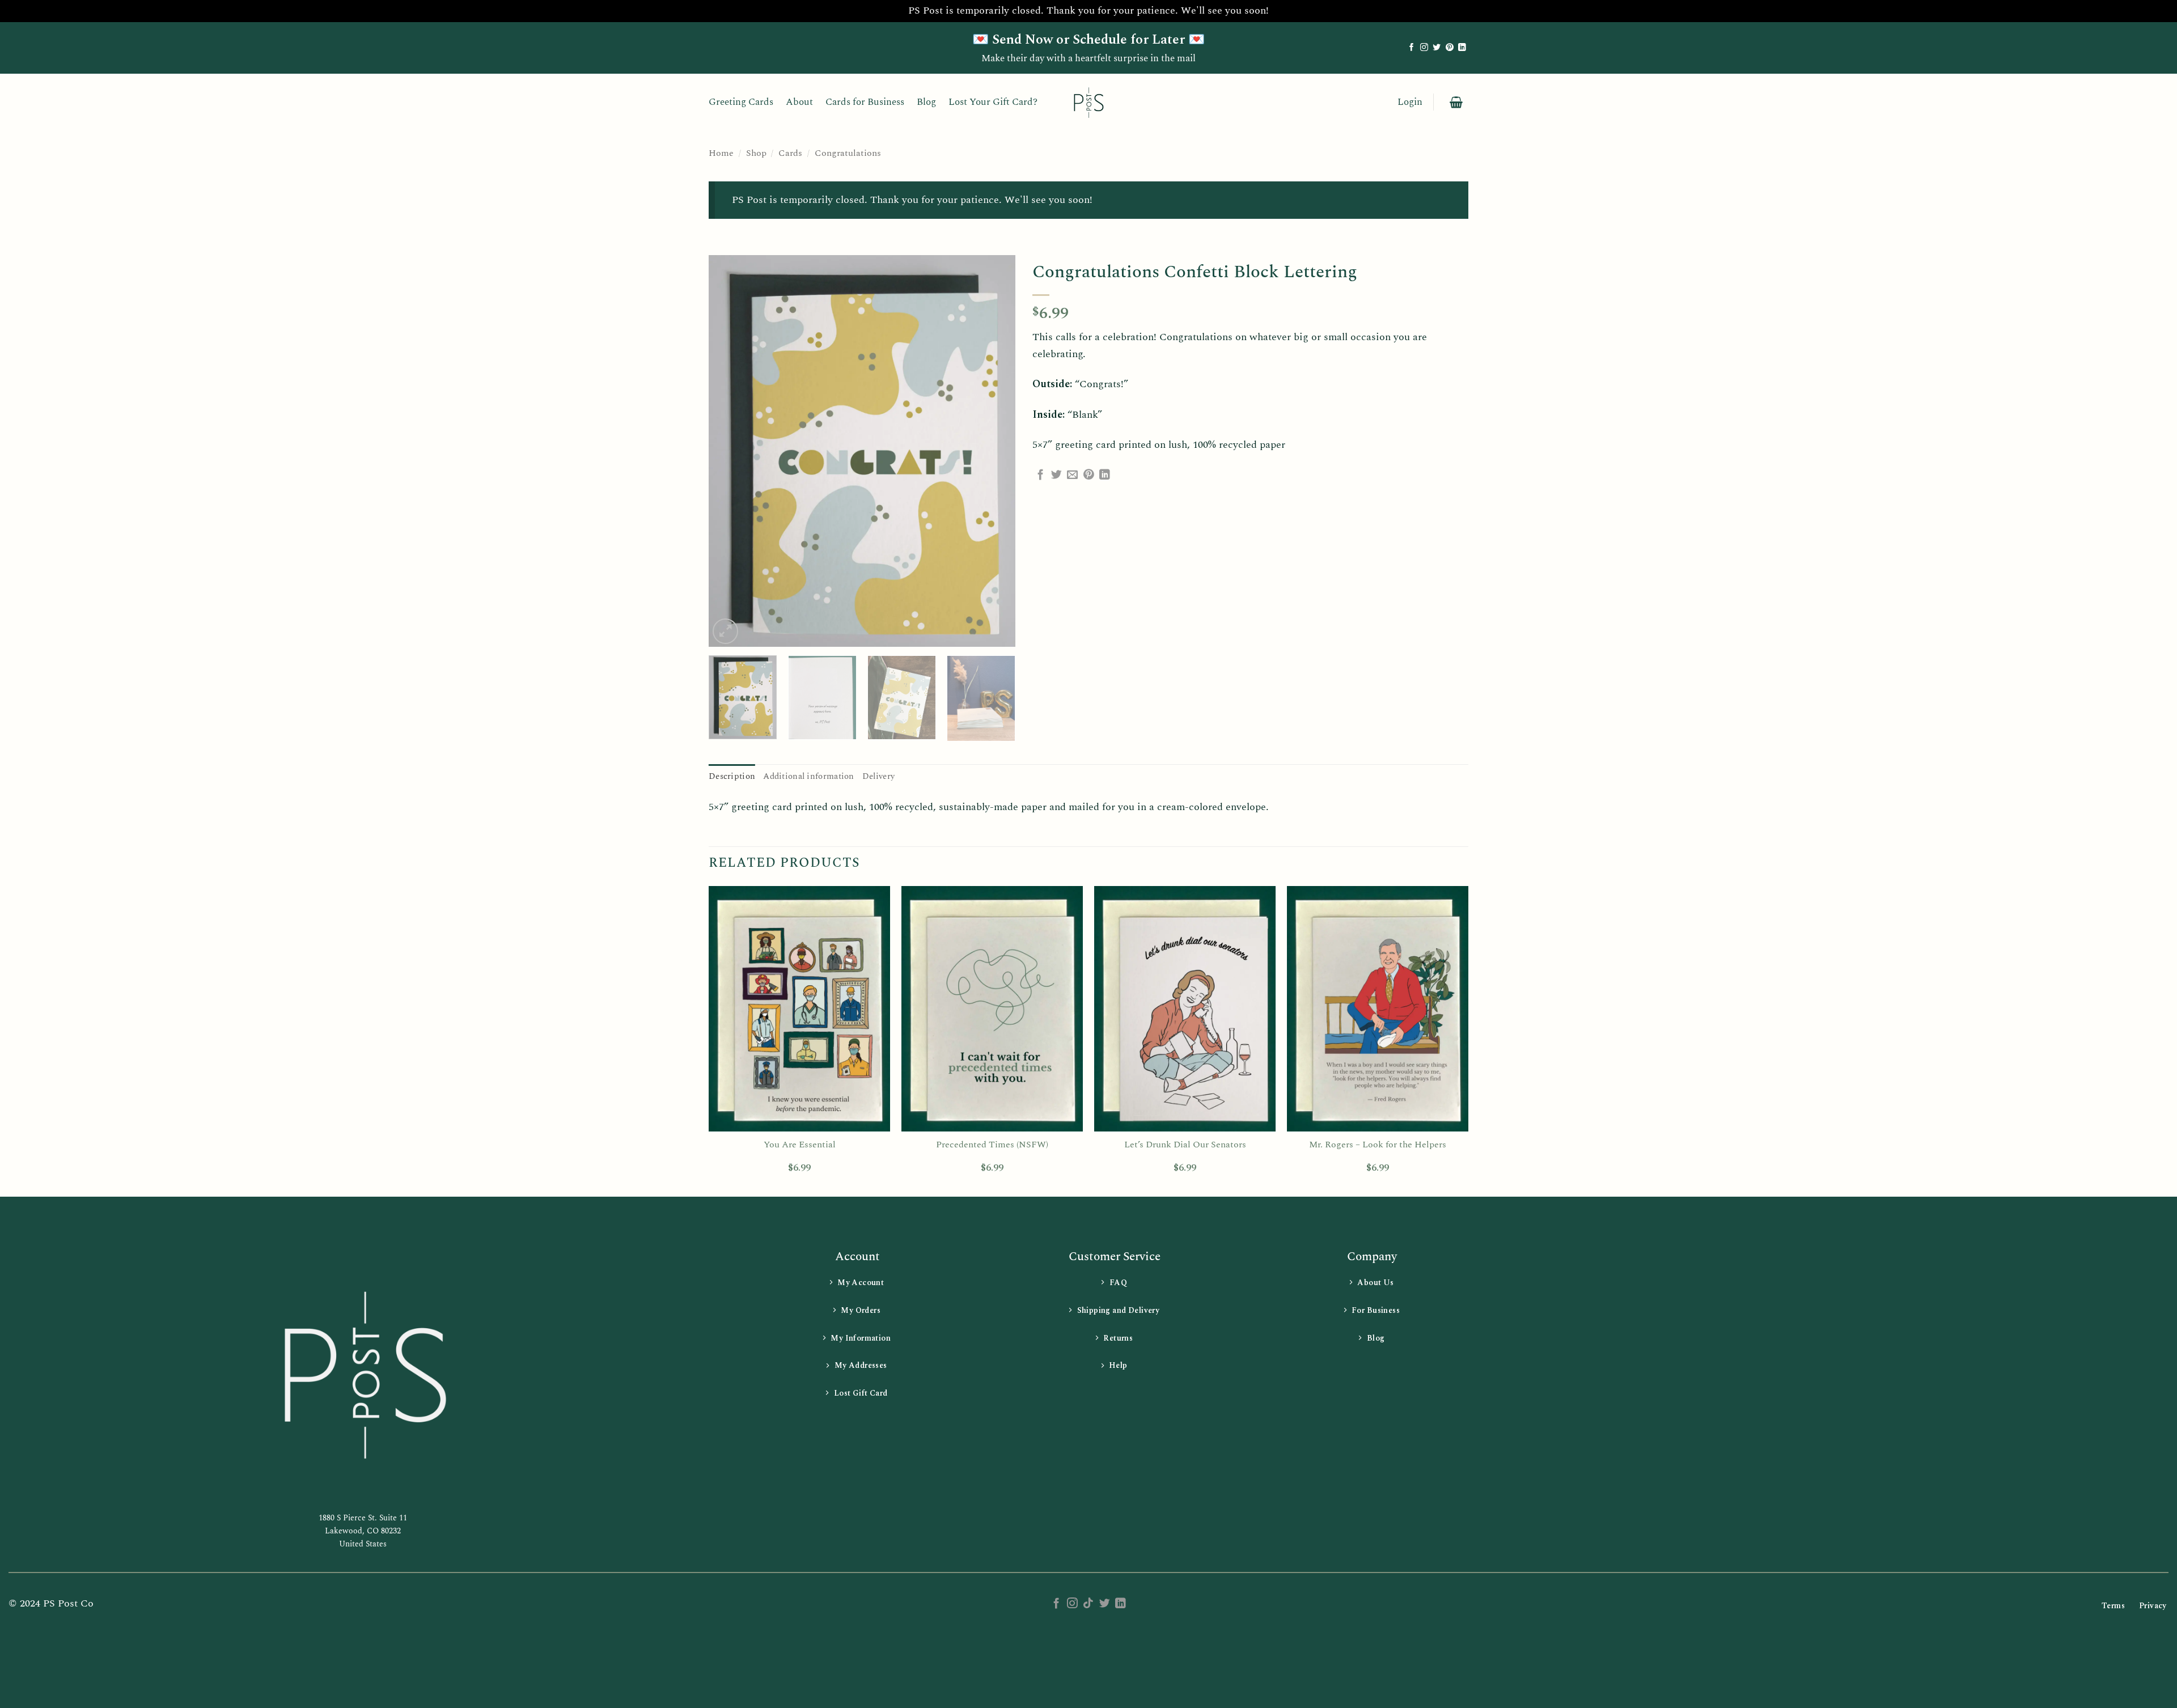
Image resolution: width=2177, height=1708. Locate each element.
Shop (756, 153)
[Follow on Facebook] (1412, 48)
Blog (926, 102)
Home (721, 153)
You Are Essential (800, 1145)
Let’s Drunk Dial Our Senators (1185, 1145)
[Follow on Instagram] (1424, 48)
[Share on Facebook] (1041, 475)
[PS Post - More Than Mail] (1088, 102)
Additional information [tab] (808, 776)
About (799, 102)
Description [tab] (732, 776)
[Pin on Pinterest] (1089, 475)
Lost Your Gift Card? (993, 102)
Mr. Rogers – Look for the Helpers (1378, 1145)
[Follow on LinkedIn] (1462, 48)
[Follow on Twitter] (1437, 48)
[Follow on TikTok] (1088, 1604)
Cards (790, 153)
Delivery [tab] (878, 776)
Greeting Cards (741, 102)
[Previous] (729, 451)
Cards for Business (865, 102)
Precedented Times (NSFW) (992, 1145)
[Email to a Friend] (1072, 475)
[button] (1410, 102)
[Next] (995, 451)
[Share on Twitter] (1056, 475)
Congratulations (848, 153)
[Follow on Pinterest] (1450, 48)
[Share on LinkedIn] (1105, 475)
